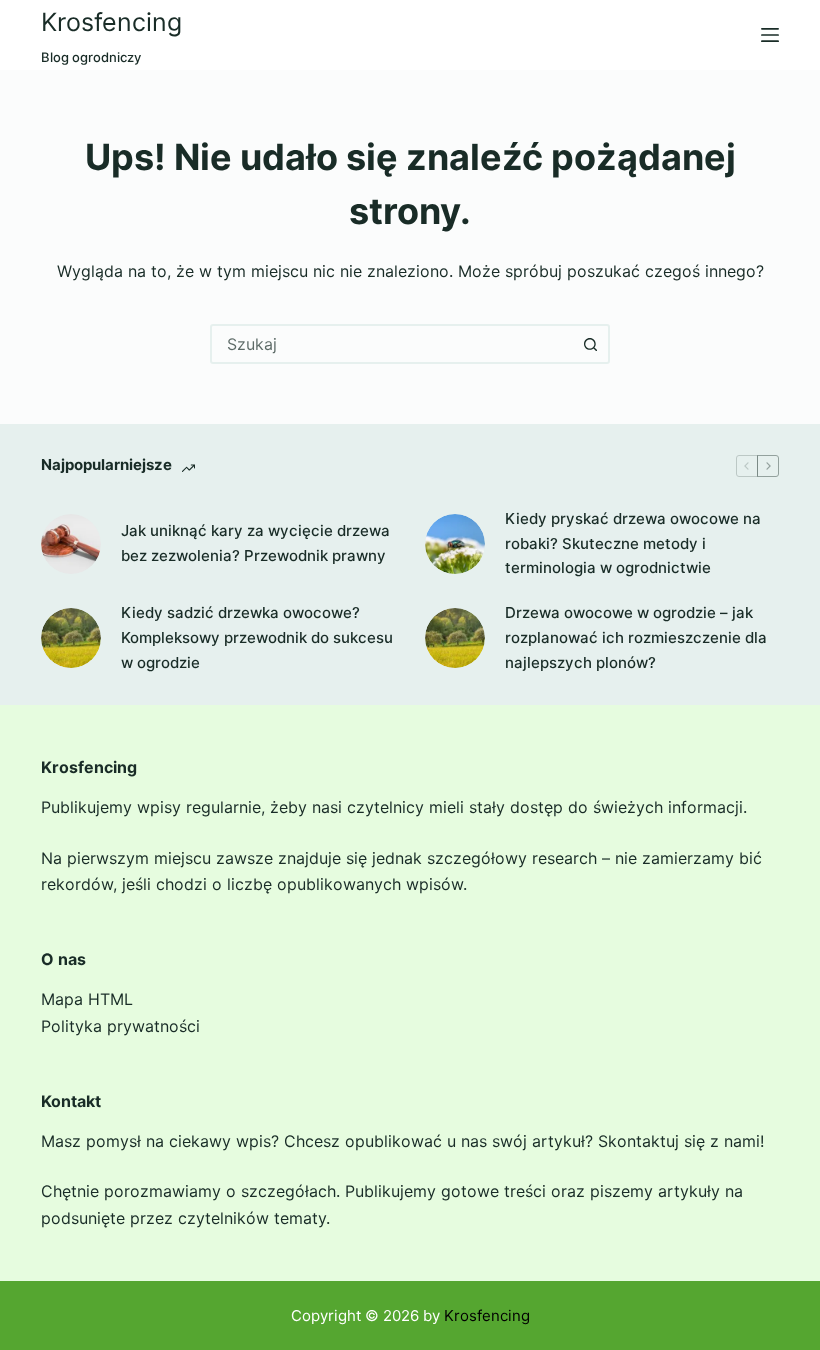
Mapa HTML (87, 999)
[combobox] (392, 344)
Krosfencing (111, 22)
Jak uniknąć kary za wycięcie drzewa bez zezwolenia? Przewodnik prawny (255, 543)
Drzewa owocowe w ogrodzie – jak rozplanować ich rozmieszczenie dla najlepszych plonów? (636, 637)
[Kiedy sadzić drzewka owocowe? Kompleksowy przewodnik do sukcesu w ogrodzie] (71, 638)
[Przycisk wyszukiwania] (590, 344)
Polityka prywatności (120, 1026)
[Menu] (770, 35)
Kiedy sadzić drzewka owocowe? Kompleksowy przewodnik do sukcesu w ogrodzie (257, 637)
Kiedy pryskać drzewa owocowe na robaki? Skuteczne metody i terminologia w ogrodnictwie (633, 543)
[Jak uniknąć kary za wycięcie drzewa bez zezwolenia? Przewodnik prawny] (71, 544)
